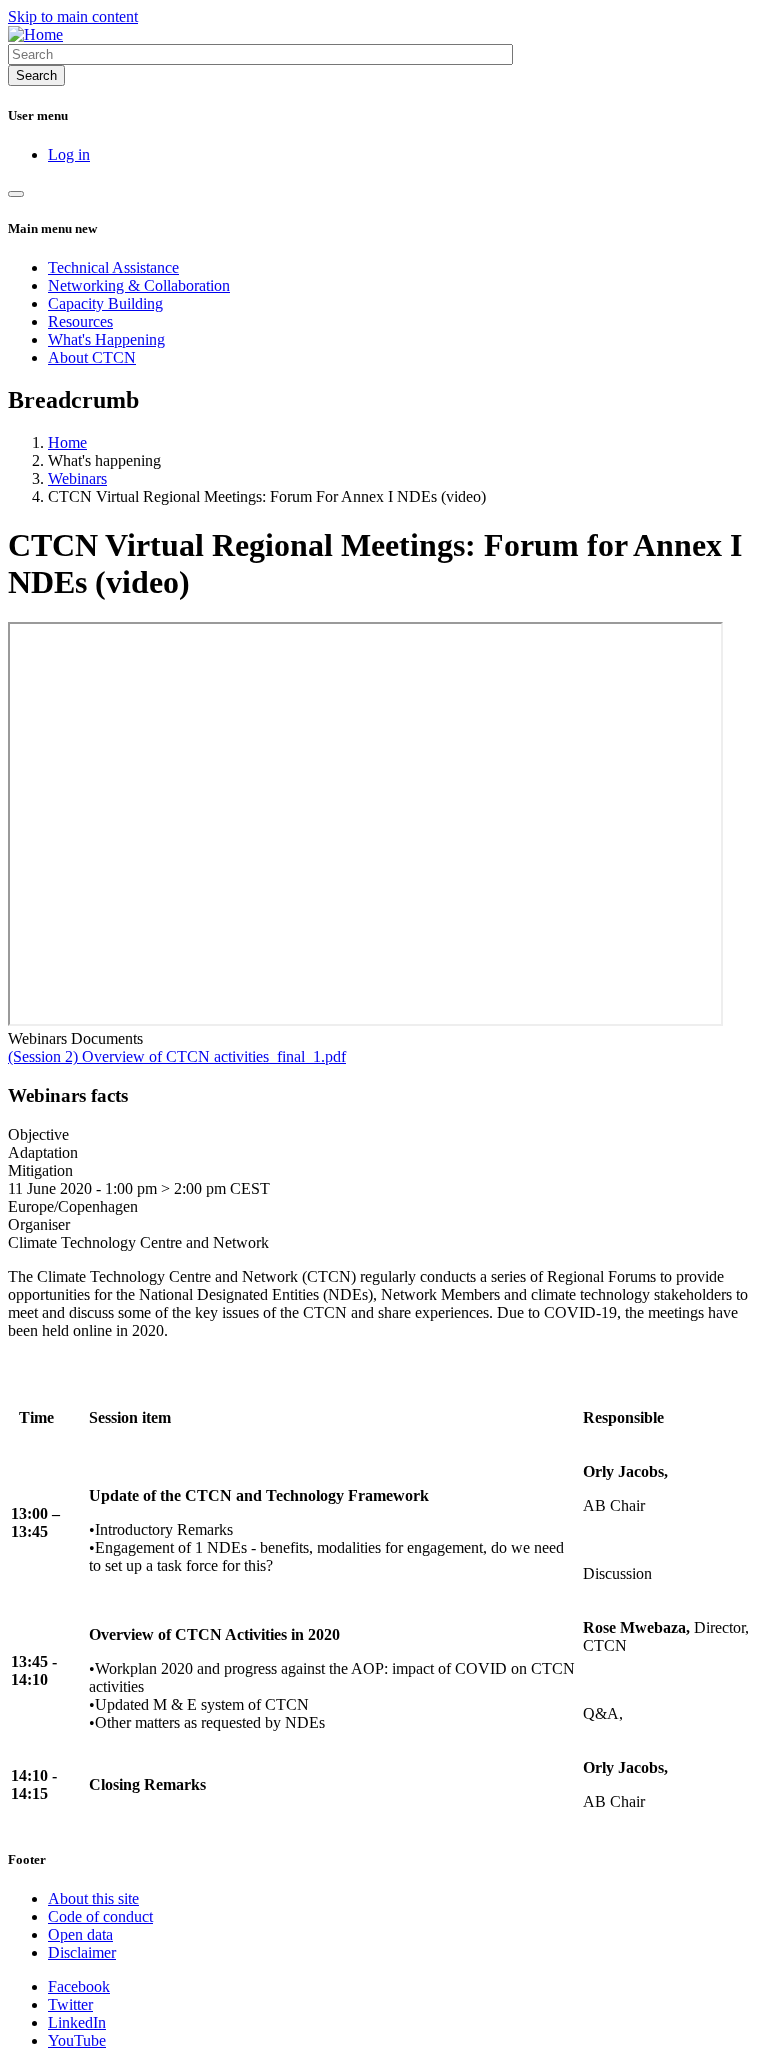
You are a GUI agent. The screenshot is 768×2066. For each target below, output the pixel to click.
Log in (69, 154)
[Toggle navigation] (16, 194)
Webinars (77, 478)
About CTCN (92, 357)
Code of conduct (100, 1916)
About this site (93, 1898)
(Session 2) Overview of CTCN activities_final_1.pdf (177, 1056)
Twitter (70, 2004)
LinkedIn (77, 2022)
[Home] (35, 34)
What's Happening (106, 339)
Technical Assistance (113, 267)
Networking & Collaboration (139, 285)
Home (67, 442)
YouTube (77, 2040)
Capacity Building (105, 303)
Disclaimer (82, 1952)
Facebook (79, 1986)
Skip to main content (73, 16)
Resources (80, 321)
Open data (80, 1934)
